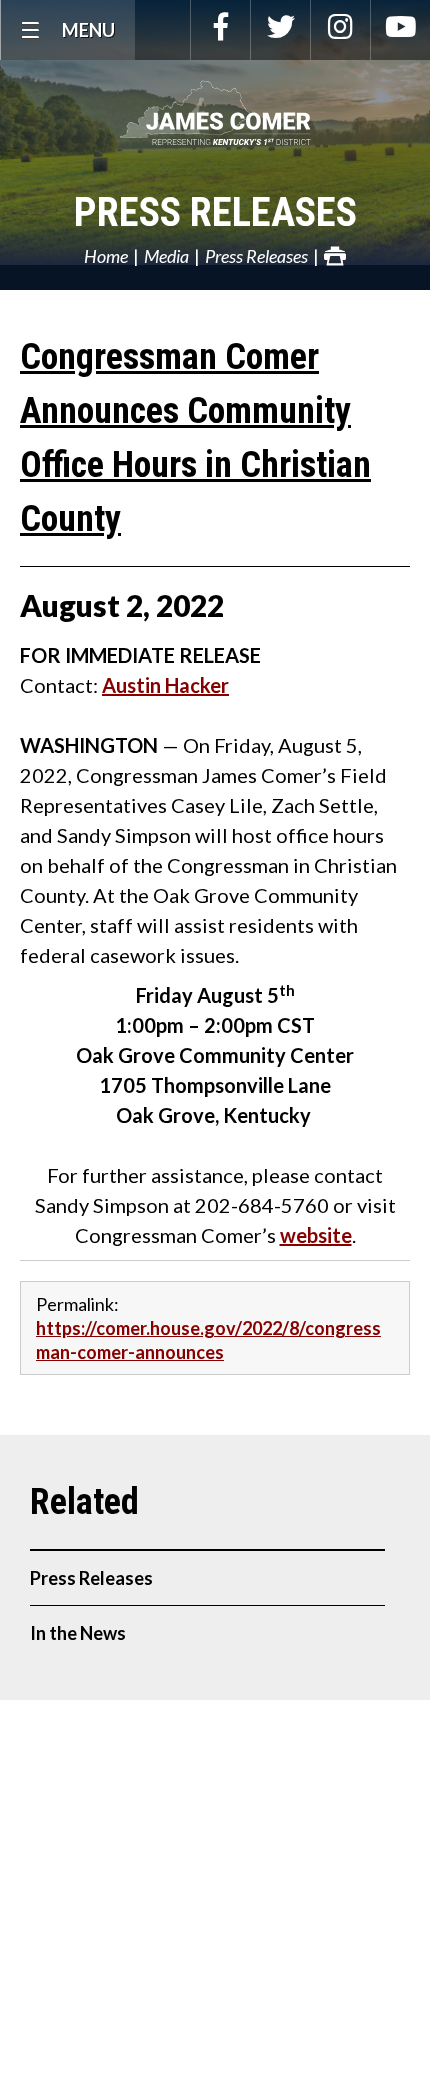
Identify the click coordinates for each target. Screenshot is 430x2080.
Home (106, 256)
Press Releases (215, 212)
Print (335, 256)
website (316, 1235)
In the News (78, 1633)
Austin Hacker (165, 685)
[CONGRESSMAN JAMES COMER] (215, 113)
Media (166, 256)
